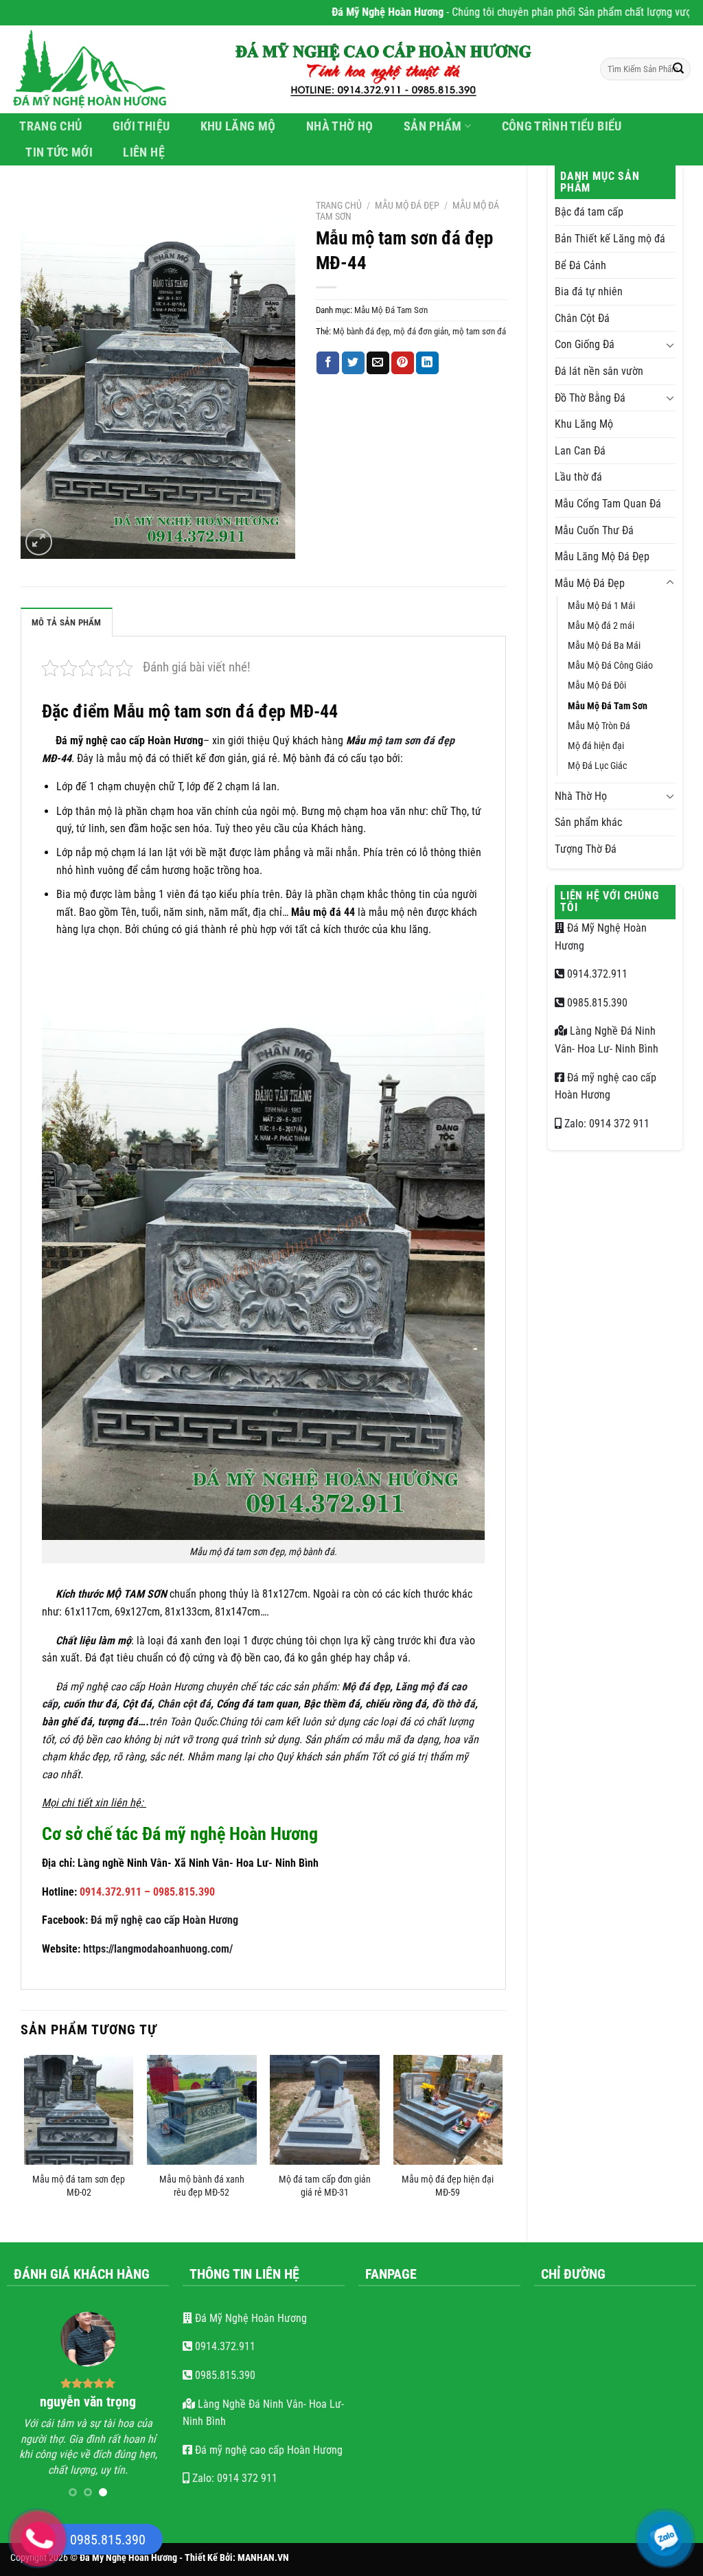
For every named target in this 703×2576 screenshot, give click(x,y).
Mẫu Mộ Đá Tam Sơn (608, 706)
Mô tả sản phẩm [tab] (67, 622)
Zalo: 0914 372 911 (606, 1124)
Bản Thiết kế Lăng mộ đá (610, 239)
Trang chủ (339, 205)
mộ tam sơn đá (479, 331)
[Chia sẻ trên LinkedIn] (427, 363)
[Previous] (25, 2137)
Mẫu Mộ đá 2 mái (601, 626)
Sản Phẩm (433, 126)
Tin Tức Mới (59, 152)
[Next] (502, 2137)
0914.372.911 (596, 974)
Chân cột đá (184, 1704)
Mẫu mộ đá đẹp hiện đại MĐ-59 (448, 2186)
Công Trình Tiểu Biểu (562, 126)
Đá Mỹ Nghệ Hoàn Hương (250, 2318)
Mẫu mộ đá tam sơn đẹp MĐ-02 (79, 2186)
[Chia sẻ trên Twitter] (353, 363)
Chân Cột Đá (582, 318)
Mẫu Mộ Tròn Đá (599, 726)
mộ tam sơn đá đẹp (411, 740)
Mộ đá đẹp (366, 1687)
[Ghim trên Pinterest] (403, 363)
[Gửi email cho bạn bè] (378, 363)
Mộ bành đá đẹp (361, 331)
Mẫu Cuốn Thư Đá (594, 530)
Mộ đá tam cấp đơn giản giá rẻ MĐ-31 (325, 2186)
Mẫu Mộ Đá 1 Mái (601, 606)
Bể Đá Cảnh (580, 265)
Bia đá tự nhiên (589, 291)
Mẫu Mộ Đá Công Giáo (610, 666)
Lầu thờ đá (578, 477)
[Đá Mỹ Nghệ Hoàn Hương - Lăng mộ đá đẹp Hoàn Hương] (97, 69)
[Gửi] (678, 69)
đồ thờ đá (453, 1704)
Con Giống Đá (585, 344)
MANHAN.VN (263, 2548)
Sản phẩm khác (588, 822)
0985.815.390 (596, 1003)
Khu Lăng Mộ (238, 126)
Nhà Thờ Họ (340, 126)
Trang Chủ (50, 126)
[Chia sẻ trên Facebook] (328, 363)
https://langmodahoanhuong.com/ (158, 1949)
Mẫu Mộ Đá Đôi (597, 686)
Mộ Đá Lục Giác (597, 766)
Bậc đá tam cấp (589, 212)
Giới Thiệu (141, 126)
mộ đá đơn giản (421, 331)
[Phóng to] (39, 542)
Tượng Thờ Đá (586, 849)
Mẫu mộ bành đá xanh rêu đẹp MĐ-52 (202, 2186)
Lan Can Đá (580, 451)
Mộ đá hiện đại (596, 746)
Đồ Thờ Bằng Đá (590, 398)
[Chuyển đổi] (670, 345)
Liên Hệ (143, 152)
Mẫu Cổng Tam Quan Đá (608, 504)
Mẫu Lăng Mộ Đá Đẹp (602, 556)
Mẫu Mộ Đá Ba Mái (604, 646)
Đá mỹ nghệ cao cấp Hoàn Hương (164, 1920)
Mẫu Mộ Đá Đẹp (590, 583)
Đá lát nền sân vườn (599, 371)
